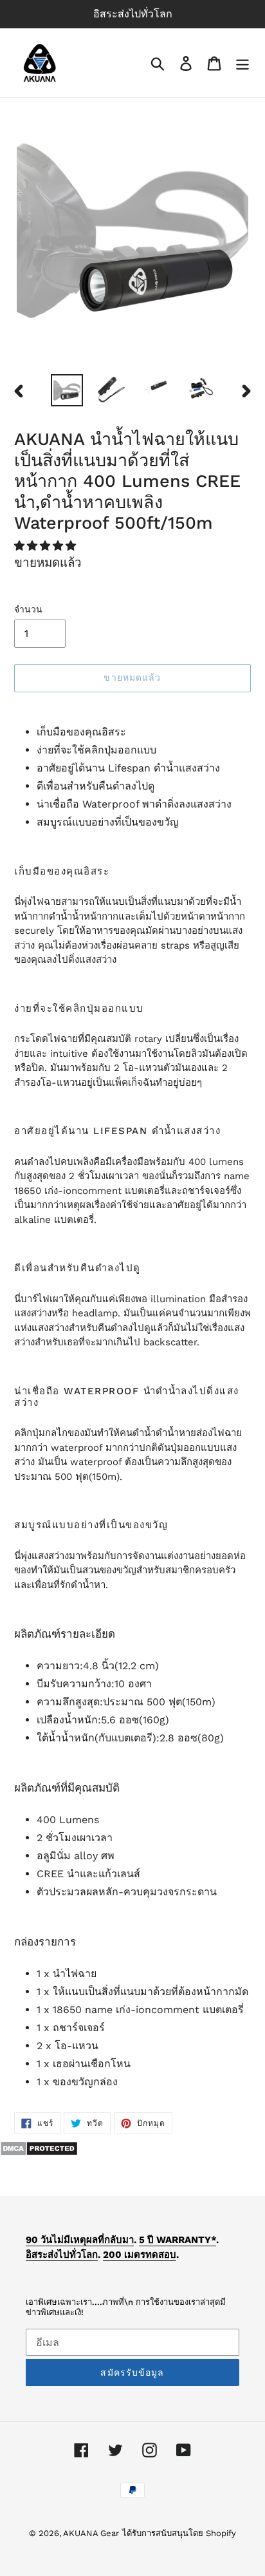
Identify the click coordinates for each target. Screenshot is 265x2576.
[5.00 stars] (47, 546)
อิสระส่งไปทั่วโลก (62, 2255)
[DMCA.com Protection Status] (39, 2153)
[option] (67, 390)
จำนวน (28, 609)
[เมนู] (242, 63)
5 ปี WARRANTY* (178, 2240)
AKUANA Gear (91, 2533)
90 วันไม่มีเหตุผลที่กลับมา (80, 2240)
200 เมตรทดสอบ (140, 2255)
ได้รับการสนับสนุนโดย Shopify (179, 2533)
